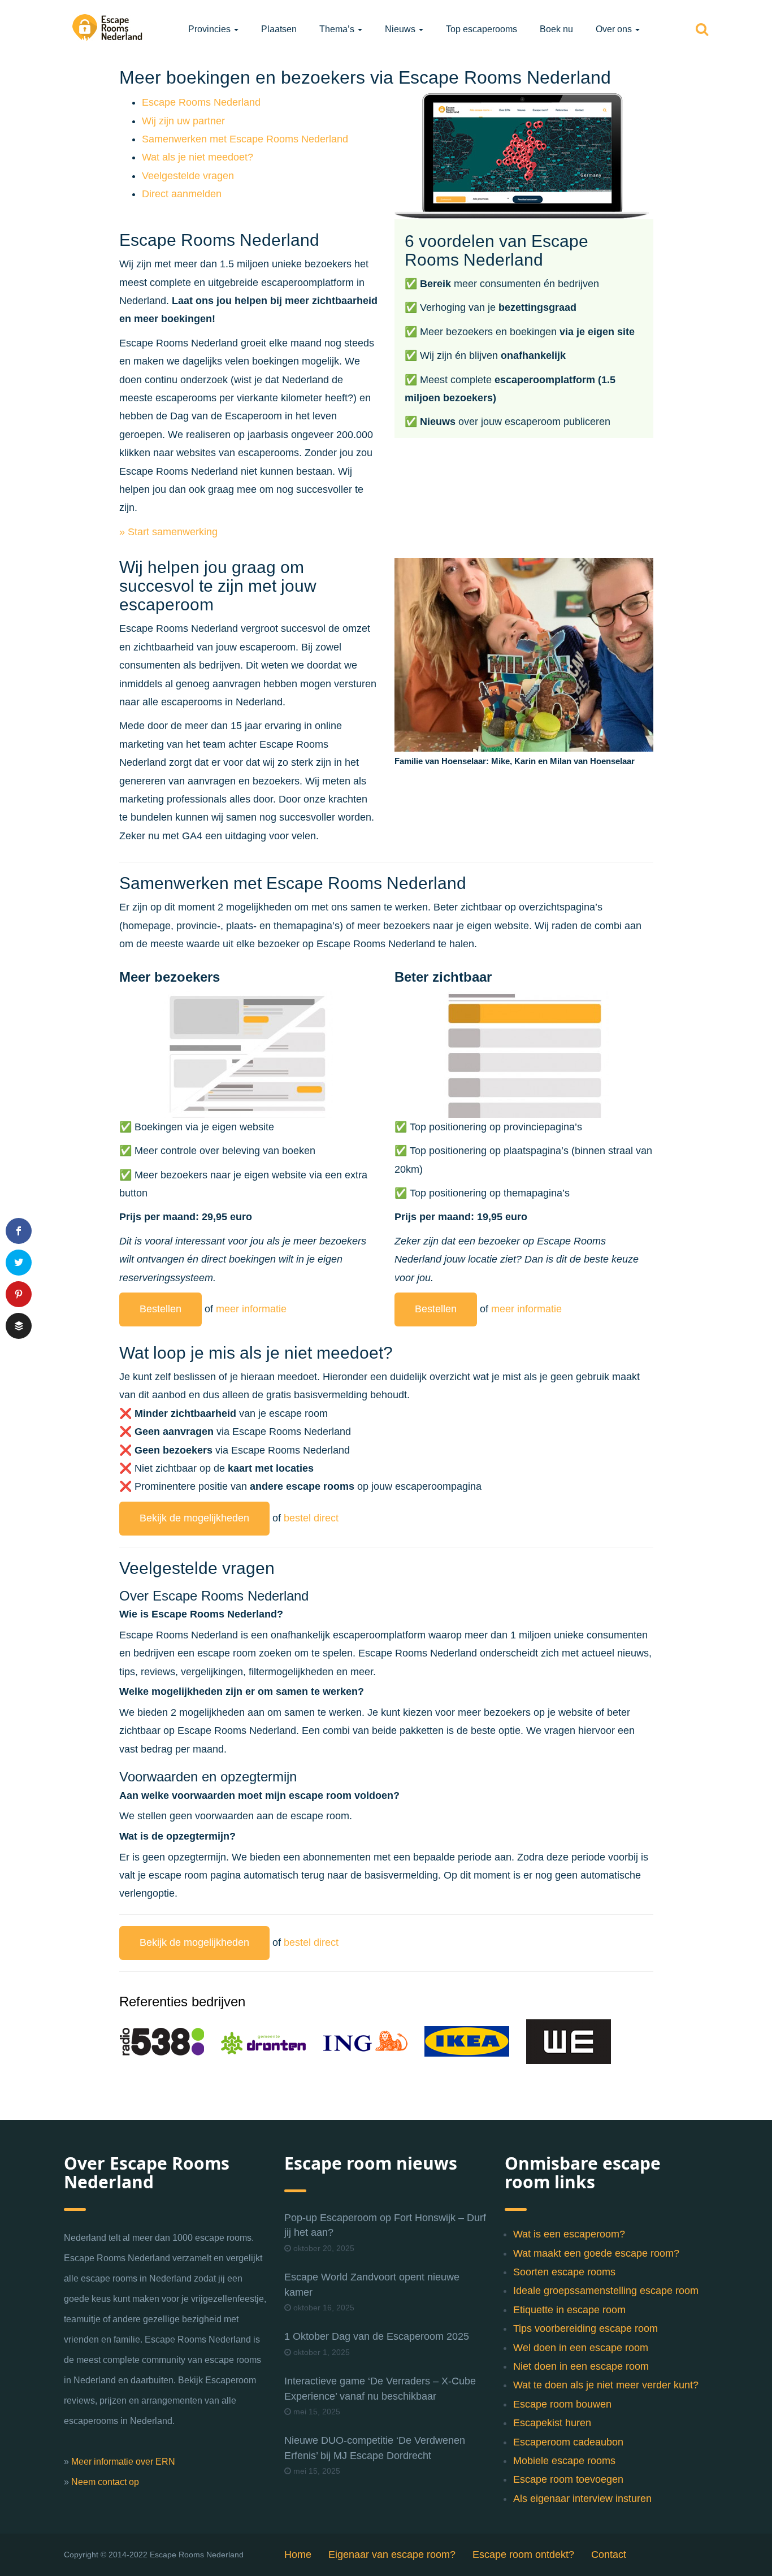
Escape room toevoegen (568, 2479)
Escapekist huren (552, 2423)
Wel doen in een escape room (581, 2348)
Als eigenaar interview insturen (582, 2499)
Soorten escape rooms (564, 2272)
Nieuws (401, 29)
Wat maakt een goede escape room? (596, 2253)
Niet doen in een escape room (581, 2366)
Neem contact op (105, 2482)
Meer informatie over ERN (123, 2462)
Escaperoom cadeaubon (568, 2442)
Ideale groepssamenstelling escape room (606, 2291)
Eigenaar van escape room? (392, 2555)
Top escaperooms (482, 29)
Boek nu (556, 29)
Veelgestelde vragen (188, 176)
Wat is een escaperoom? (569, 2234)
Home (298, 2555)
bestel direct (311, 1518)
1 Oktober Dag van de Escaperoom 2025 (377, 2336)
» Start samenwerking (168, 532)
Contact (609, 2555)
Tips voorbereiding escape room (585, 2328)
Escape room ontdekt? (523, 2555)
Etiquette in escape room (569, 2310)
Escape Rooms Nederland (201, 102)
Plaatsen (279, 29)
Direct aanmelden (182, 194)
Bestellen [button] (161, 1309)
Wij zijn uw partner (183, 121)
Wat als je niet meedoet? (198, 157)
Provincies (211, 29)
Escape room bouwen (562, 2404)
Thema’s (338, 29)
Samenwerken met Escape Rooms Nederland (245, 139)
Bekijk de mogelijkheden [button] (194, 1518)
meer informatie (251, 1309)
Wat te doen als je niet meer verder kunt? (606, 2385)
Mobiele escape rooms (564, 2461)
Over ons (615, 29)
